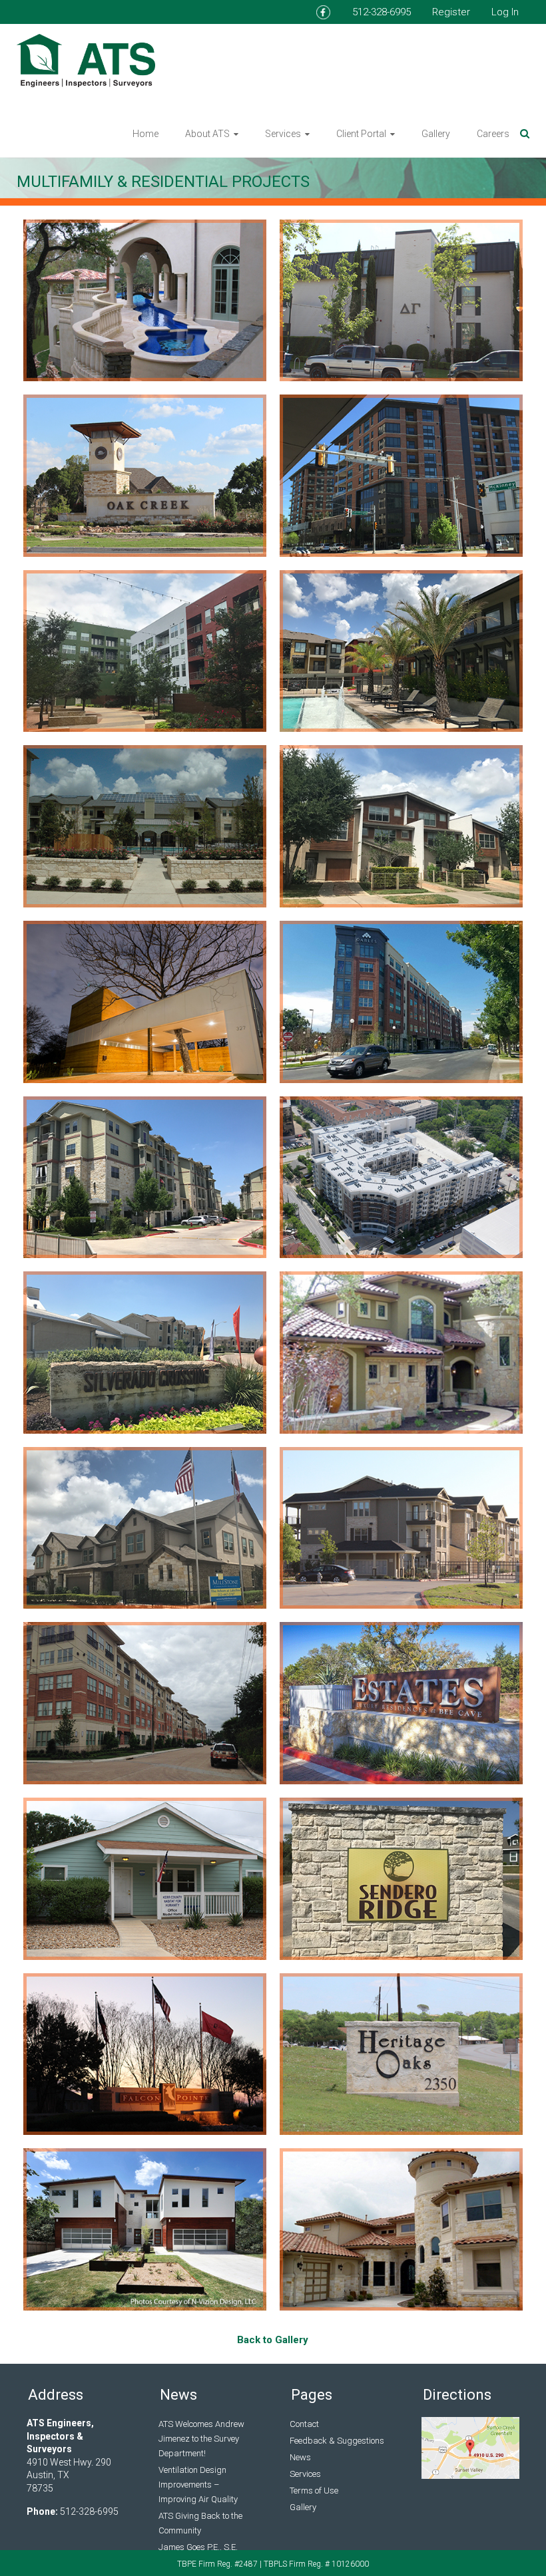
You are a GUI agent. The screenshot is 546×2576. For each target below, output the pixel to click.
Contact (304, 2424)
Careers (493, 134)
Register (451, 12)
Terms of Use (314, 2491)
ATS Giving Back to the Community (200, 2523)
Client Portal (361, 134)
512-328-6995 (382, 12)
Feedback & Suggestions (337, 2441)
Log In (505, 12)
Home (145, 134)
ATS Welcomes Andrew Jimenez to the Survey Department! (201, 2439)
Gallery (436, 134)
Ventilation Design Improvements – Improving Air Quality (198, 2485)
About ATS (207, 134)
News (300, 2457)
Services (283, 134)
